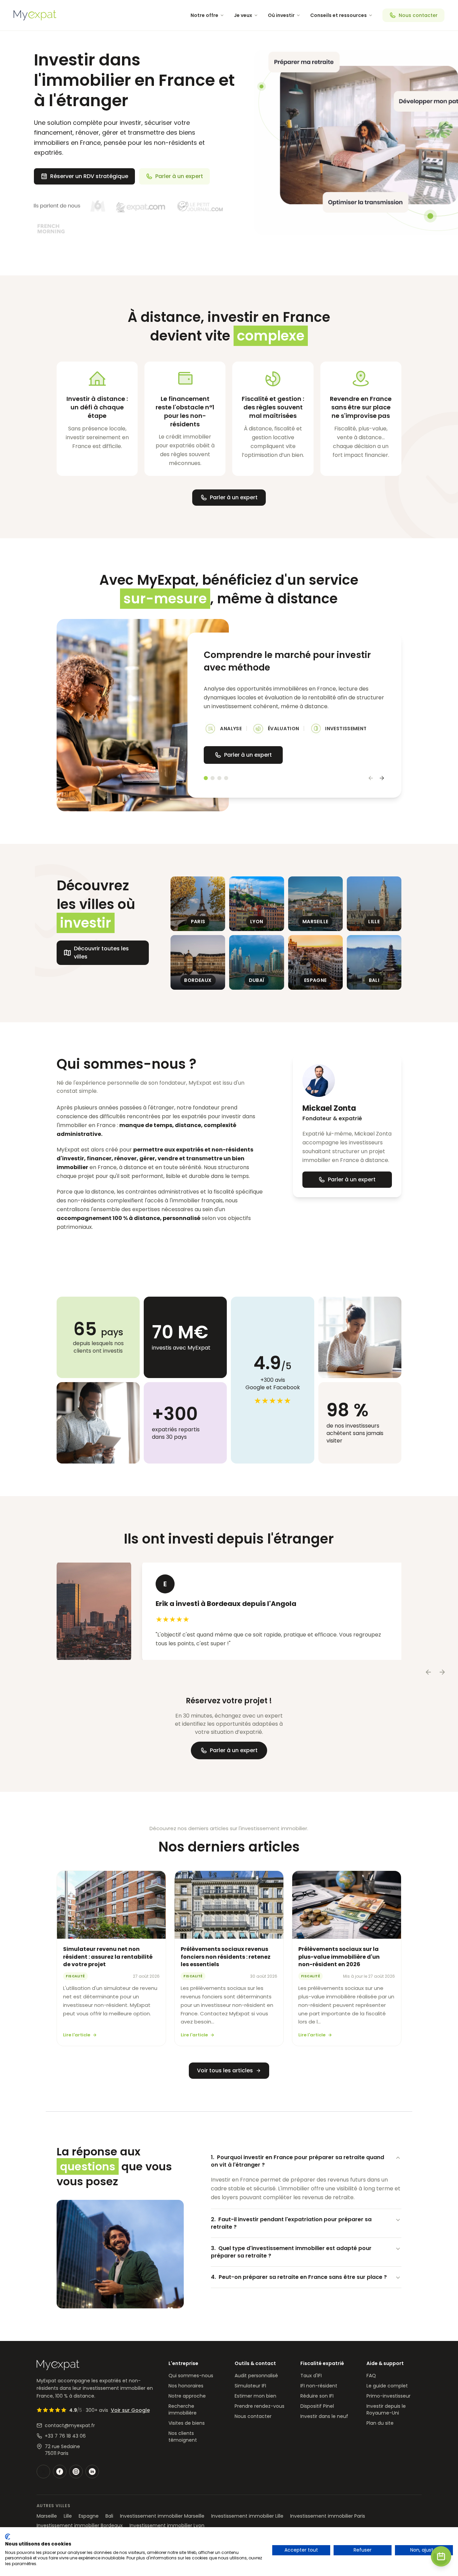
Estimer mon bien (255, 2396)
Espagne (89, 2516)
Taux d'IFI (311, 2376)
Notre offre (204, 15)
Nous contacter (418, 15)
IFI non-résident (319, 2386)
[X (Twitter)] (43, 2472)
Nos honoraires (186, 2386)
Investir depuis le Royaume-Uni (386, 2409)
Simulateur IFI (250, 2386)
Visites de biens (187, 2423)
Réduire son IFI (317, 2396)
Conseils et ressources (338, 15)
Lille (68, 2516)
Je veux (243, 15)
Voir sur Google (130, 2410)
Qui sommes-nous (191, 2376)
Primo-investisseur (389, 2396)
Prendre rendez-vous (260, 2406)
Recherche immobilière (183, 2409)
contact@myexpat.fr (70, 2425)
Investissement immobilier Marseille (162, 2516)
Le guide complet (387, 2386)
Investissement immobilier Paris (328, 2516)
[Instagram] (76, 2472)
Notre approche (187, 2396)
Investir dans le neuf (324, 2416)
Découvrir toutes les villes (101, 953)
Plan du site (380, 2423)
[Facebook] (60, 2472)
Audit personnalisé (256, 2376)
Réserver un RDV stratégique (89, 176)
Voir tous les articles (225, 2070)
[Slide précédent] (371, 778)
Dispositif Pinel (317, 2406)
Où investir (281, 15)
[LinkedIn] (92, 2472)
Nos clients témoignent (183, 2437)
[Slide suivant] (382, 778)
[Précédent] (429, 1672)
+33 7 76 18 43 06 (65, 2436)
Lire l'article (77, 2035)
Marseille (47, 2516)
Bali (109, 2516)
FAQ (371, 2376)
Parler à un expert (179, 176)
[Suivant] (442, 1672)
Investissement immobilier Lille (247, 2516)
